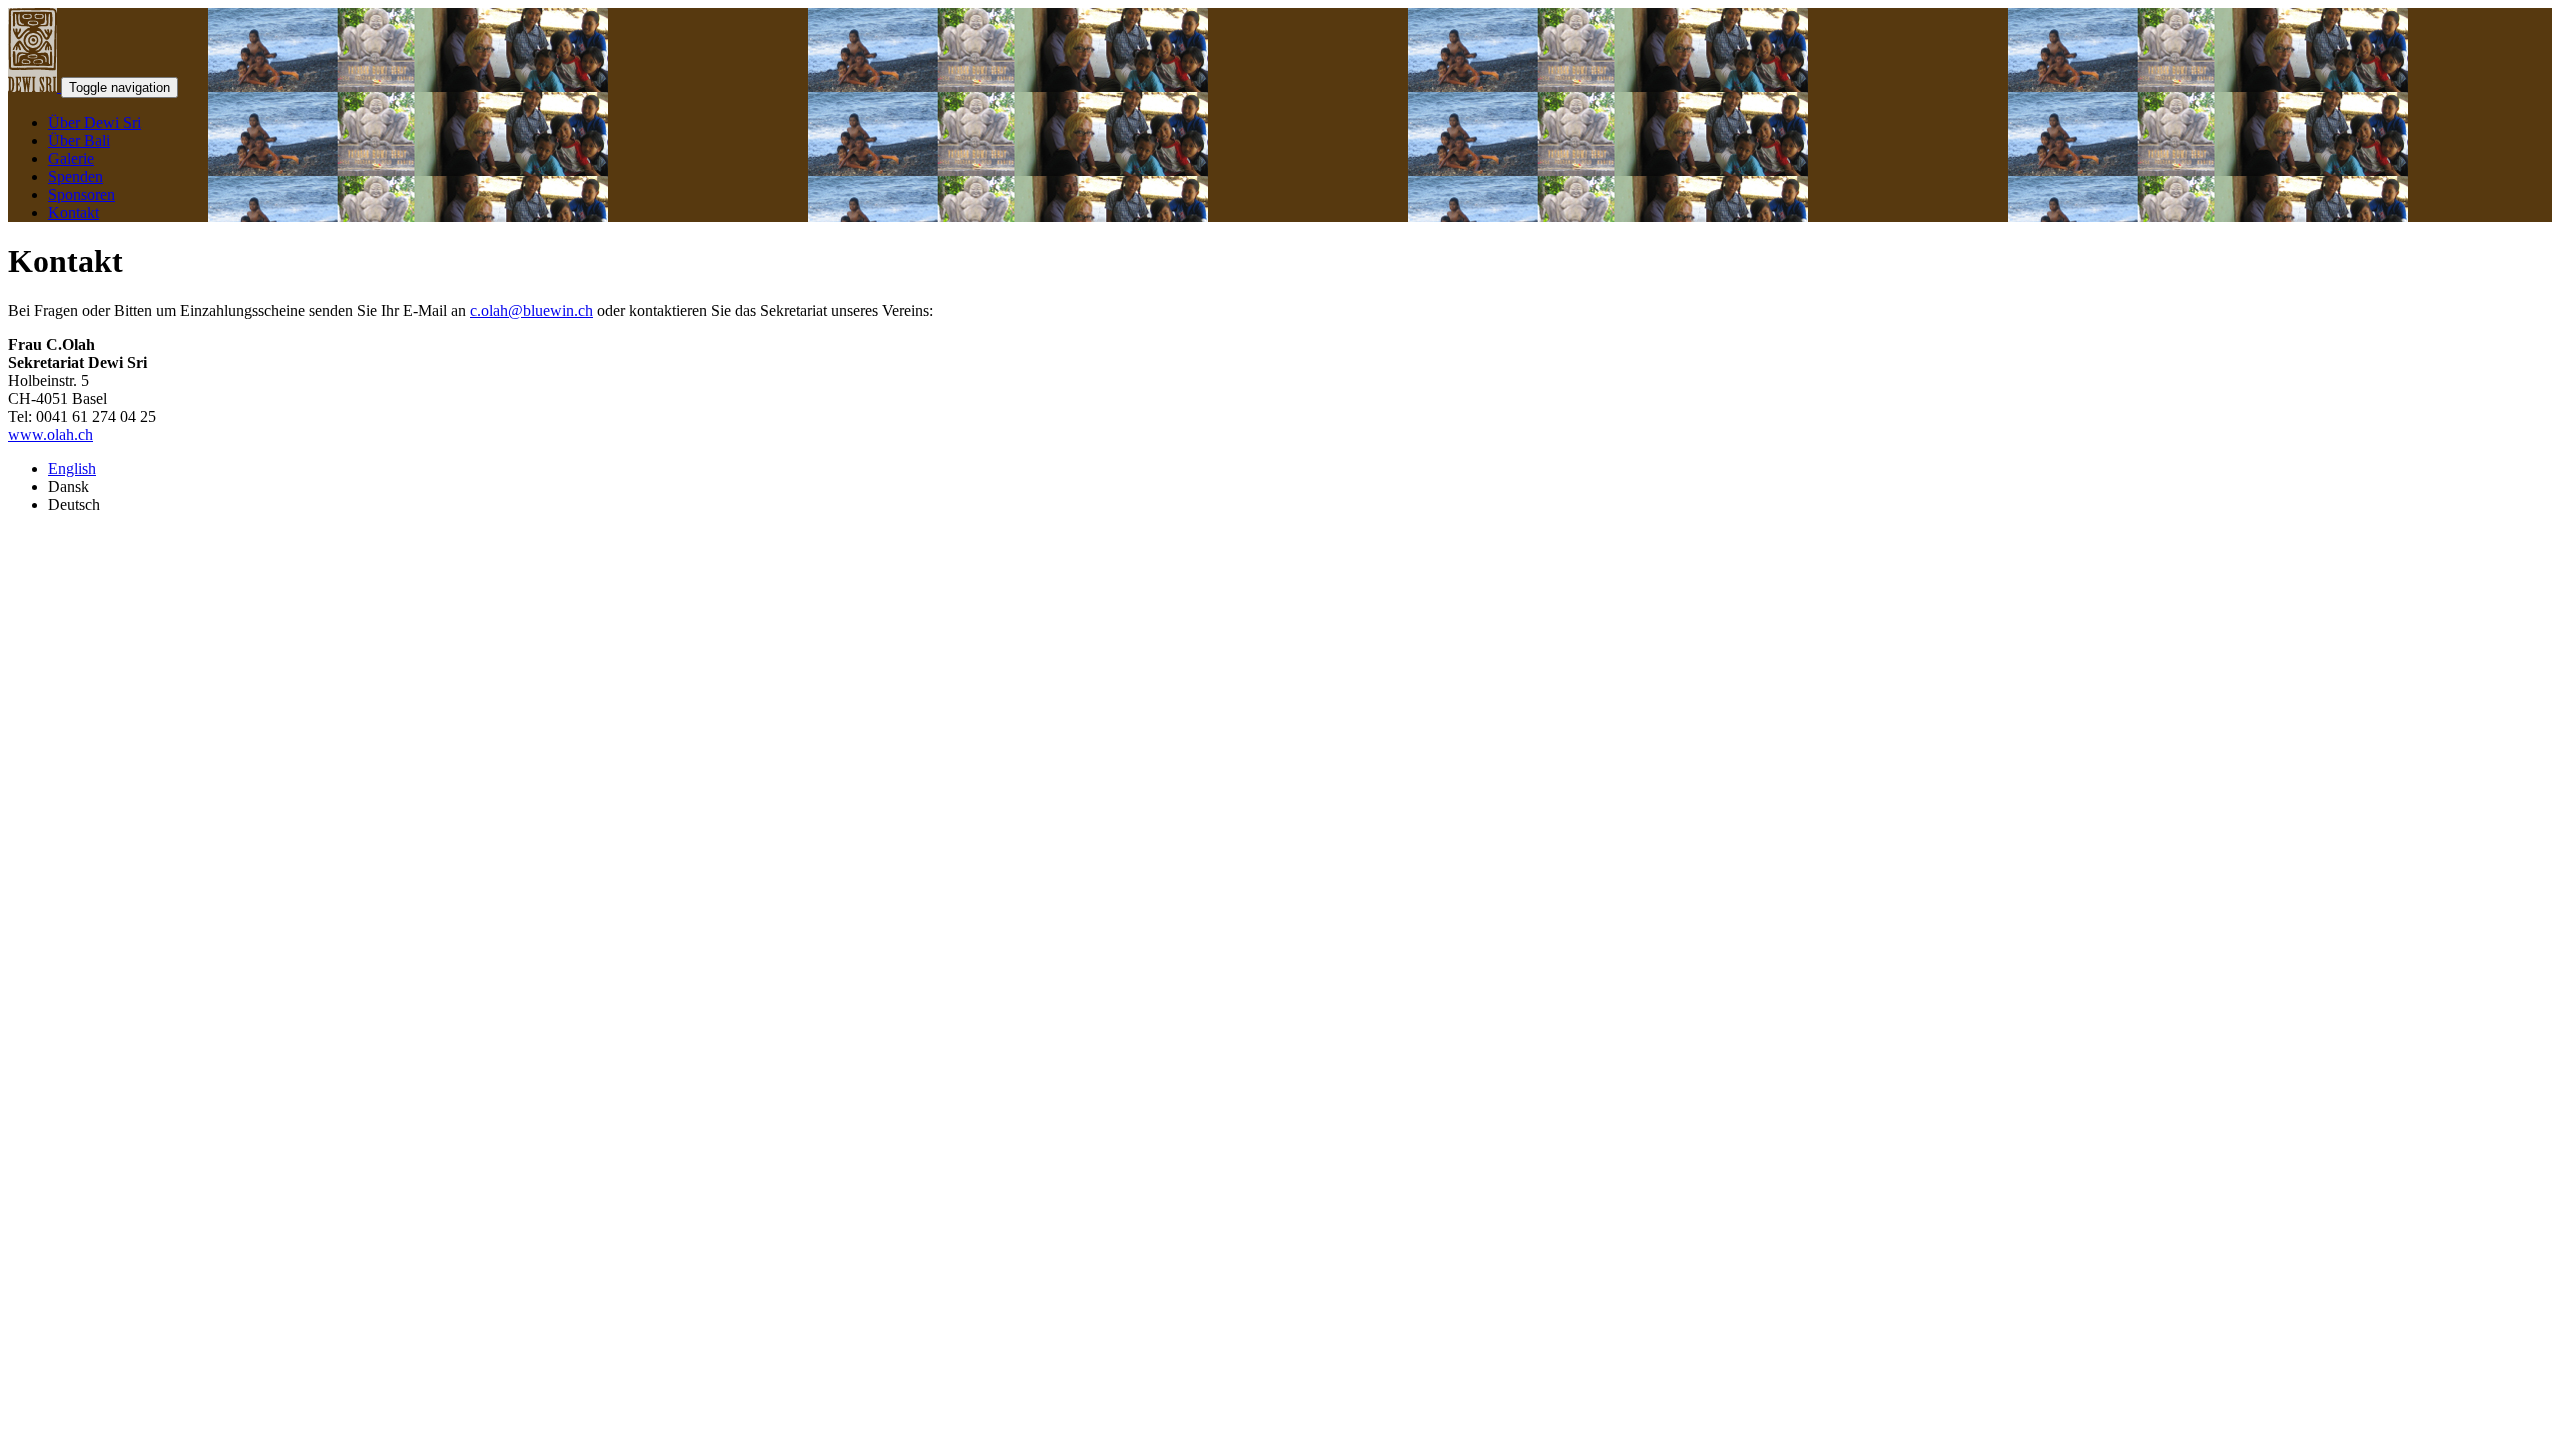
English (72, 468)
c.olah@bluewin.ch (531, 310)
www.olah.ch (50, 434)
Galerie (71, 158)
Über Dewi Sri (94, 122)
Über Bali (79, 140)
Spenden (75, 176)
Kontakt (73, 212)
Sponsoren (81, 194)
